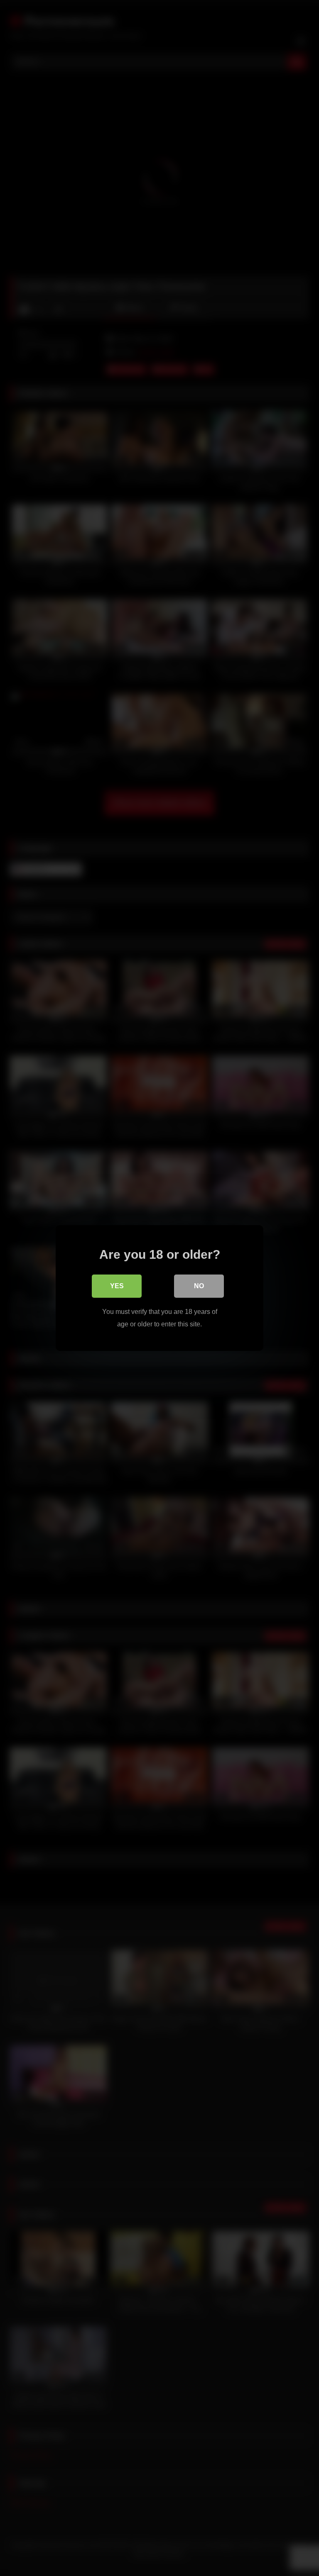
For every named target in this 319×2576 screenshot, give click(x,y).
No (199, 1286)
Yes (117, 1286)
